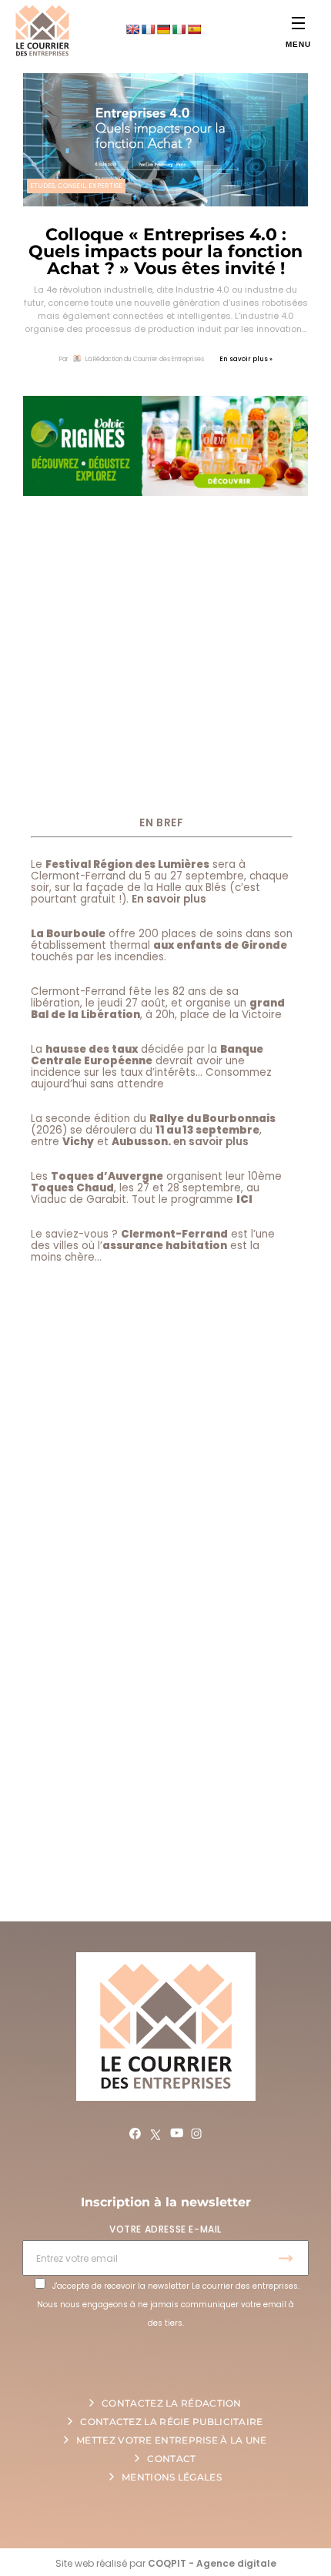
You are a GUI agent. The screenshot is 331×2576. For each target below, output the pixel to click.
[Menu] (298, 23)
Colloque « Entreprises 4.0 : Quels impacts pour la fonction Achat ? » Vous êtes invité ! (165, 251)
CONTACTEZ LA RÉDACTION (172, 2403)
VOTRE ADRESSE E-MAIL (165, 2229)
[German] (163, 29)
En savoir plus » (246, 359)
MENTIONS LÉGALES (172, 2477)
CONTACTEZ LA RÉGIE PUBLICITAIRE (171, 2422)
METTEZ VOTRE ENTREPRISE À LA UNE (172, 2440)
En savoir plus (169, 899)
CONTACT (171, 2459)
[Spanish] (194, 29)
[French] (148, 29)
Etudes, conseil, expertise (76, 186)
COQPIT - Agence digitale (212, 2563)
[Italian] (179, 29)
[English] (132, 29)
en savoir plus (211, 1142)
